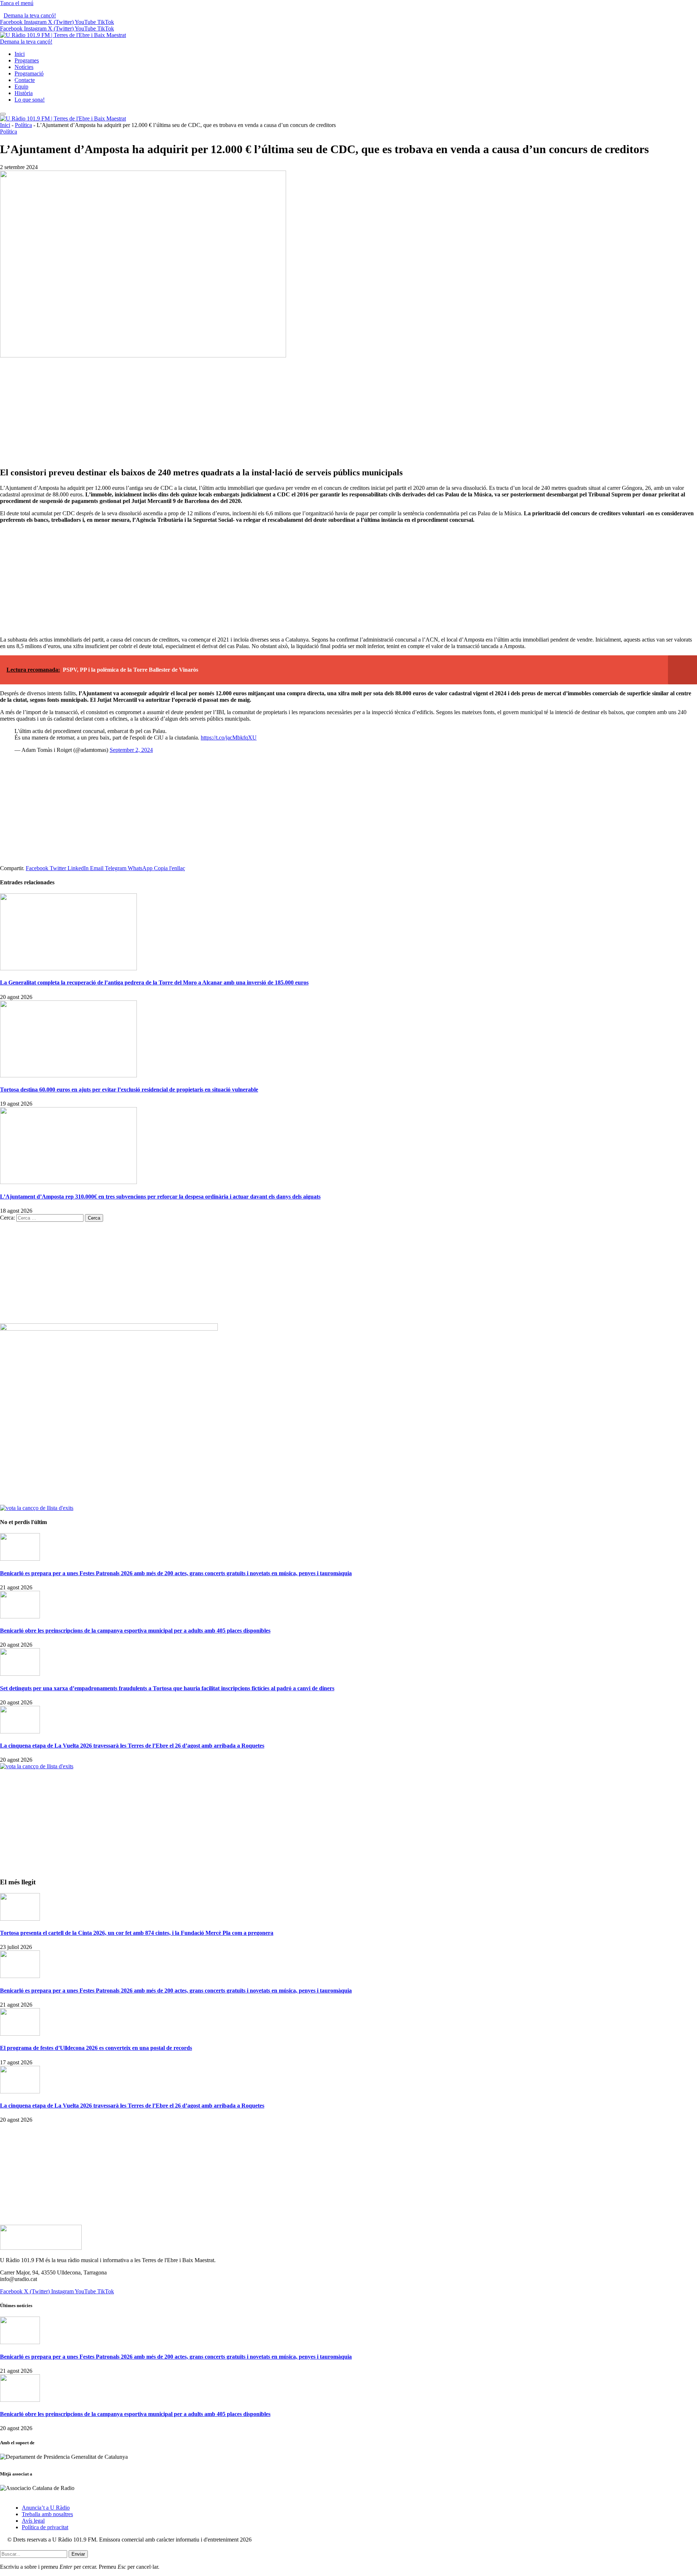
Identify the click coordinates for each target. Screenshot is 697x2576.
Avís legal (33, 2521)
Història (24, 93)
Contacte (25, 80)
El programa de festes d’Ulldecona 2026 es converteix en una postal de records (96, 2048)
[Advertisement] (348, 410)
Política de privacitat (45, 2527)
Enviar (78, 2554)
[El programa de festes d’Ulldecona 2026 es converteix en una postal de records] (20, 2034)
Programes (27, 60)
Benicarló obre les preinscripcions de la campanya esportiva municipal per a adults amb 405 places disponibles (135, 1631)
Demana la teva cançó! (30, 15)
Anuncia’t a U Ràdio (46, 2508)
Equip (21, 87)
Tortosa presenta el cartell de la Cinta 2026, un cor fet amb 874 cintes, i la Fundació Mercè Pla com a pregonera (137, 1933)
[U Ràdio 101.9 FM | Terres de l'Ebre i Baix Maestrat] (63, 35)
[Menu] (3, 114)
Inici (20, 54)
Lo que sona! (30, 100)
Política (23, 125)
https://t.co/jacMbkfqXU (229, 738)
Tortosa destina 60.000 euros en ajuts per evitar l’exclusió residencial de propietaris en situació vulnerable (129, 1090)
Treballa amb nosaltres (47, 2514)
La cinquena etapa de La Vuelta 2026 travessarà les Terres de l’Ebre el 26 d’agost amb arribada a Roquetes (132, 1746)
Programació (29, 73)
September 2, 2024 (131, 750)
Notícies (24, 67)
